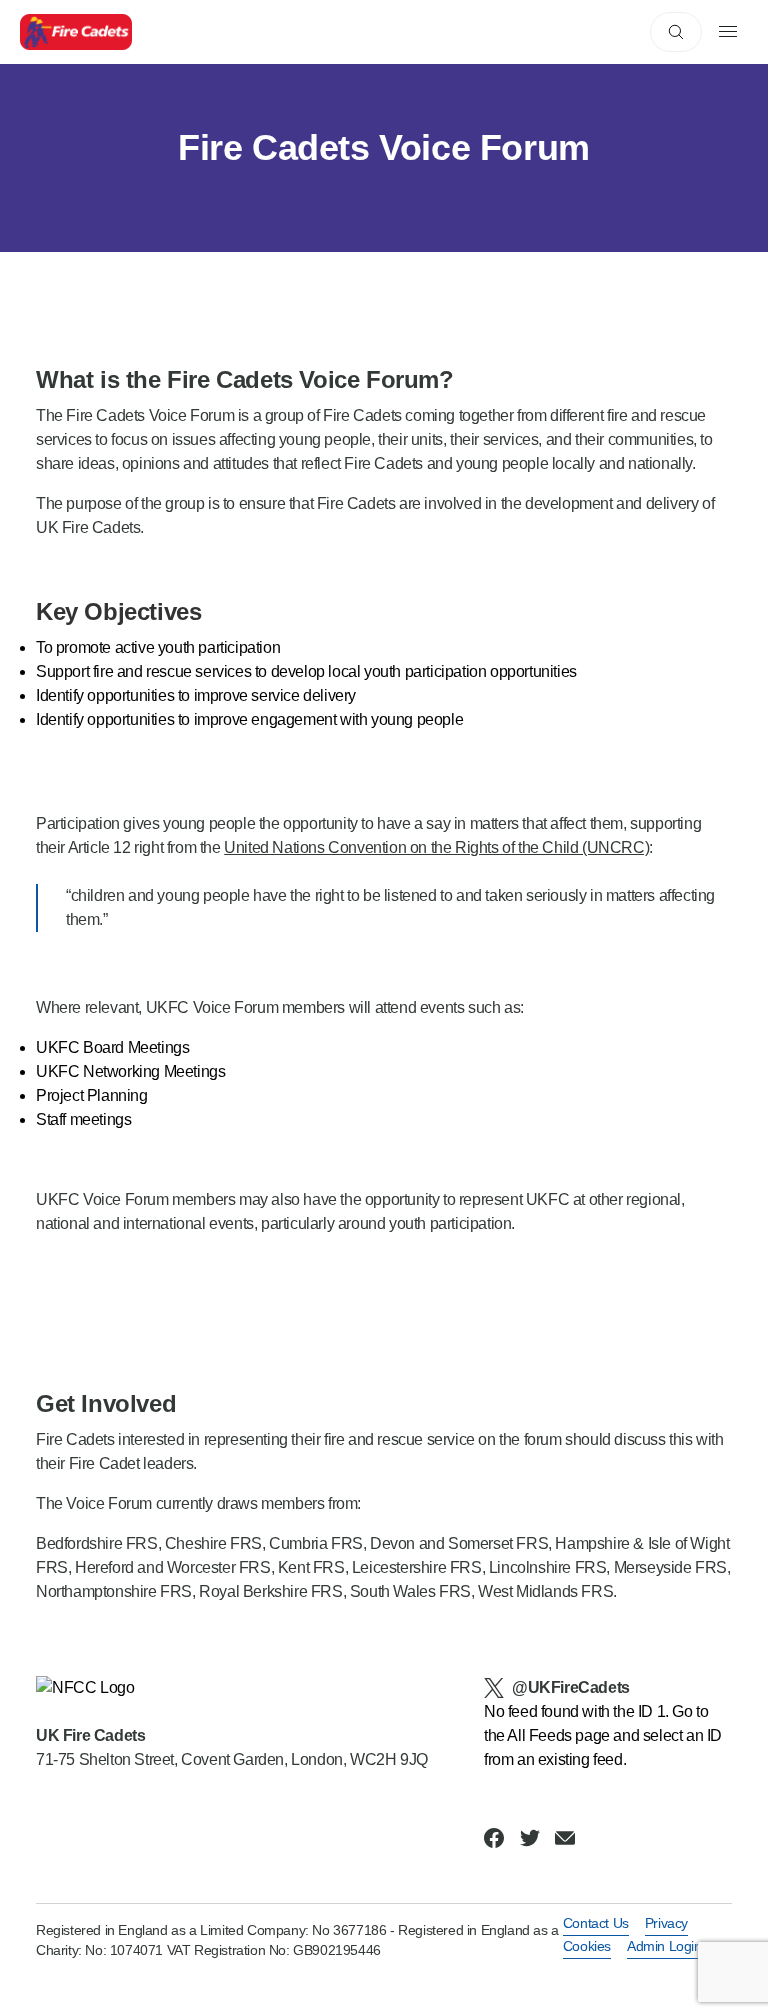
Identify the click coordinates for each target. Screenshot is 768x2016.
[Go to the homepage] (76, 32)
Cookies (587, 1946)
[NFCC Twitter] (530, 1838)
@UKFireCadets (571, 1687)
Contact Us (596, 1923)
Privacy (666, 1923)
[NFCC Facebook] (494, 1838)
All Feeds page (558, 1735)
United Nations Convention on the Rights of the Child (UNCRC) (436, 847)
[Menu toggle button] (728, 32)
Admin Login (664, 1946)
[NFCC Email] (565, 1838)
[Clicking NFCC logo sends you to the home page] (232, 1688)
